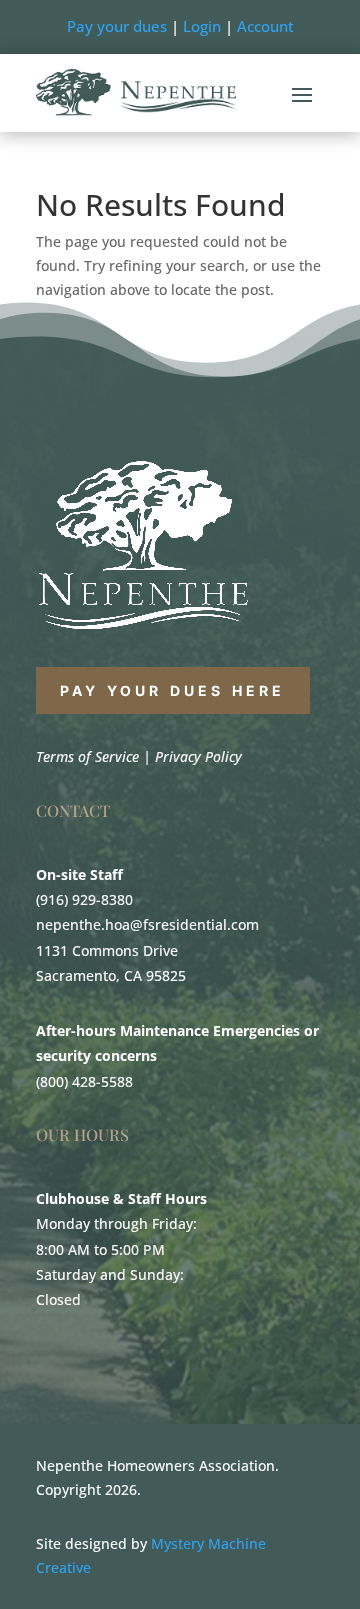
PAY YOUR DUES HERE (173, 690)
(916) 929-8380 (84, 899)
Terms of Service (87, 756)
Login (202, 26)
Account (265, 26)
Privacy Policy (198, 756)
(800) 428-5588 (84, 1081)
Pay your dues (117, 26)
